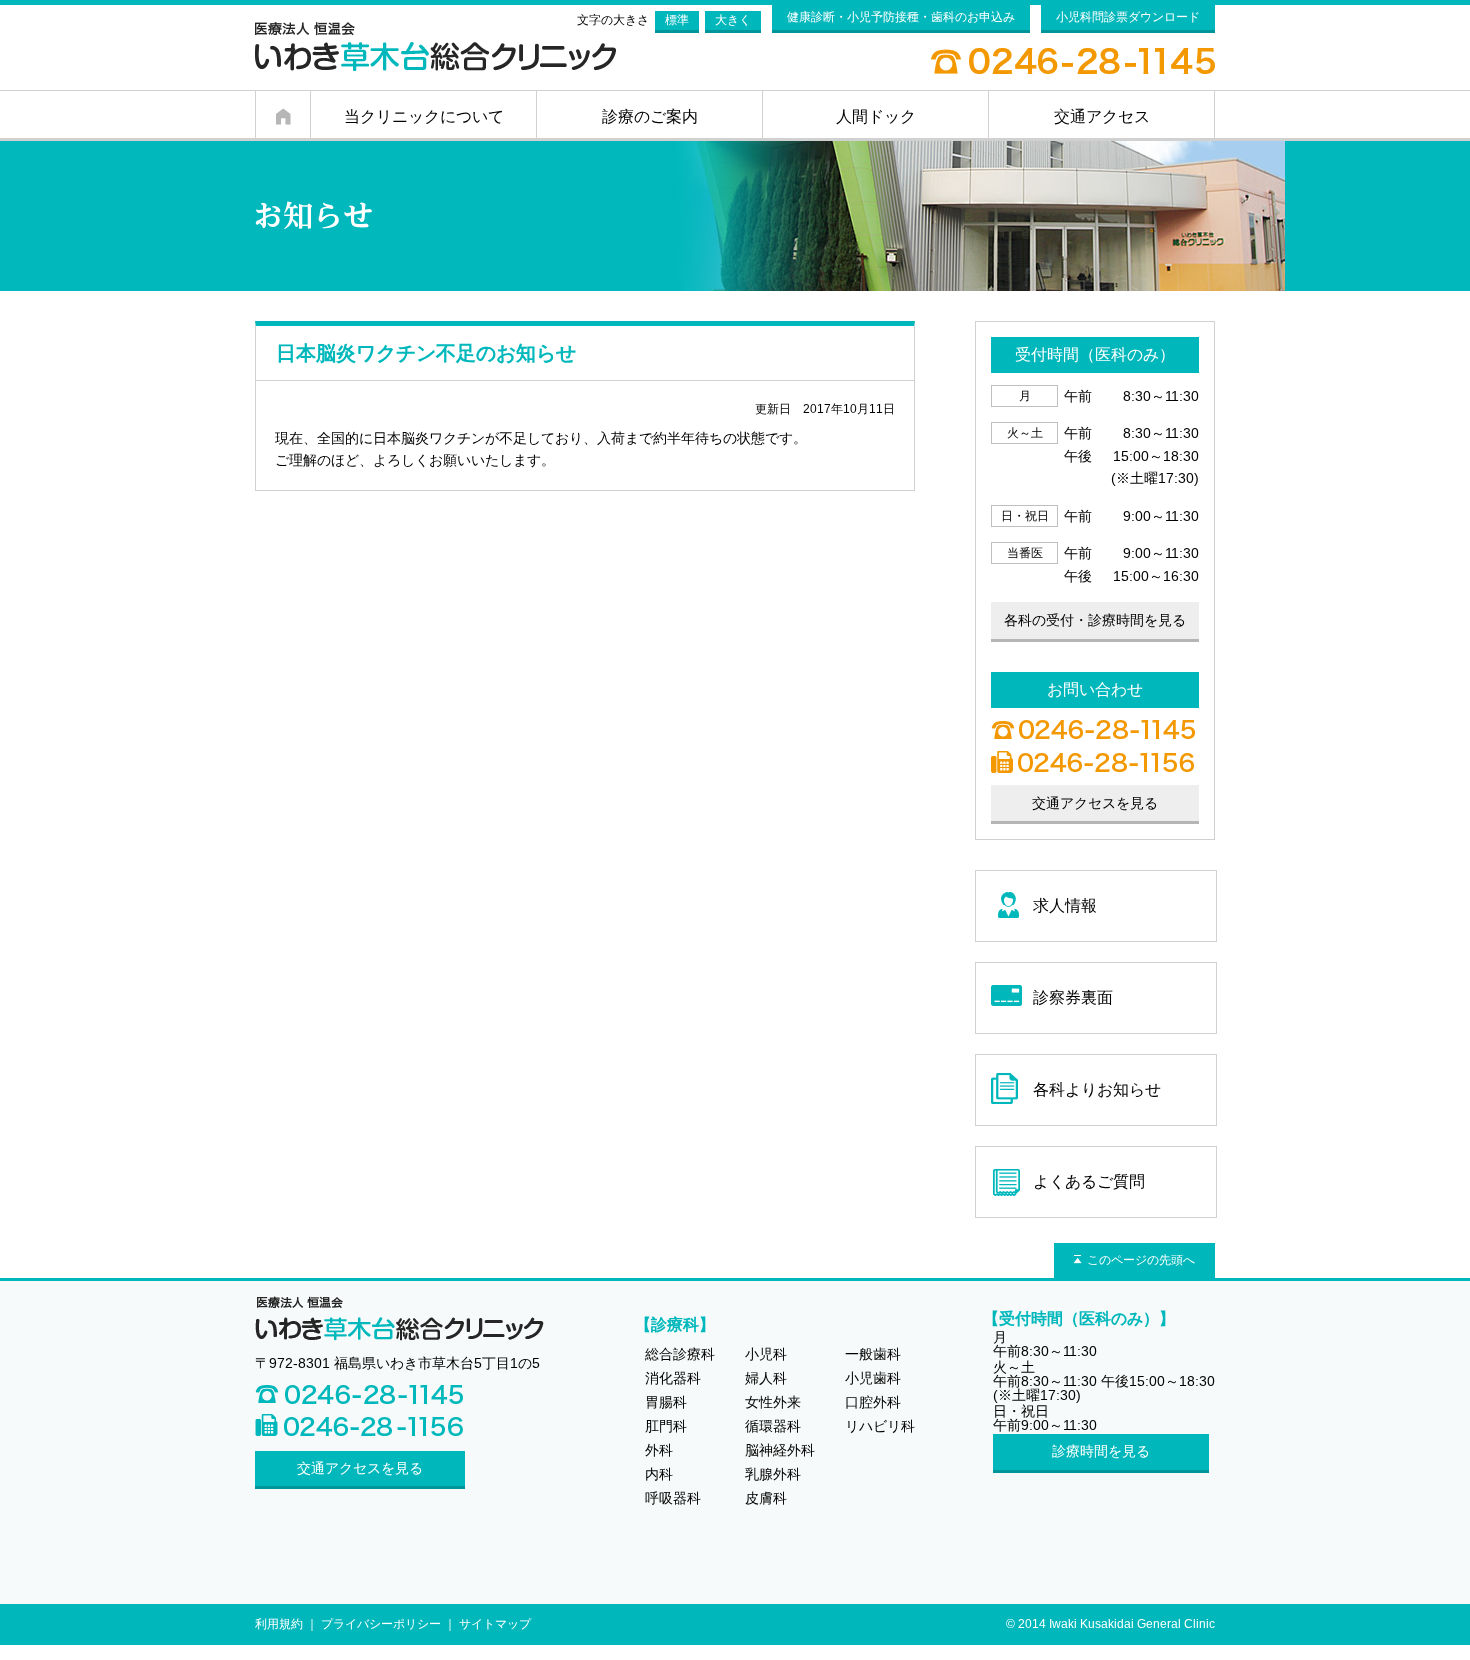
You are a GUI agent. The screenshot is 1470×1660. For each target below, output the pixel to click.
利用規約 (279, 1624)
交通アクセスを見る (360, 1468)
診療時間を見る (1101, 1451)
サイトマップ (495, 1624)
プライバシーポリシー (381, 1624)
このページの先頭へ (1141, 1260)
